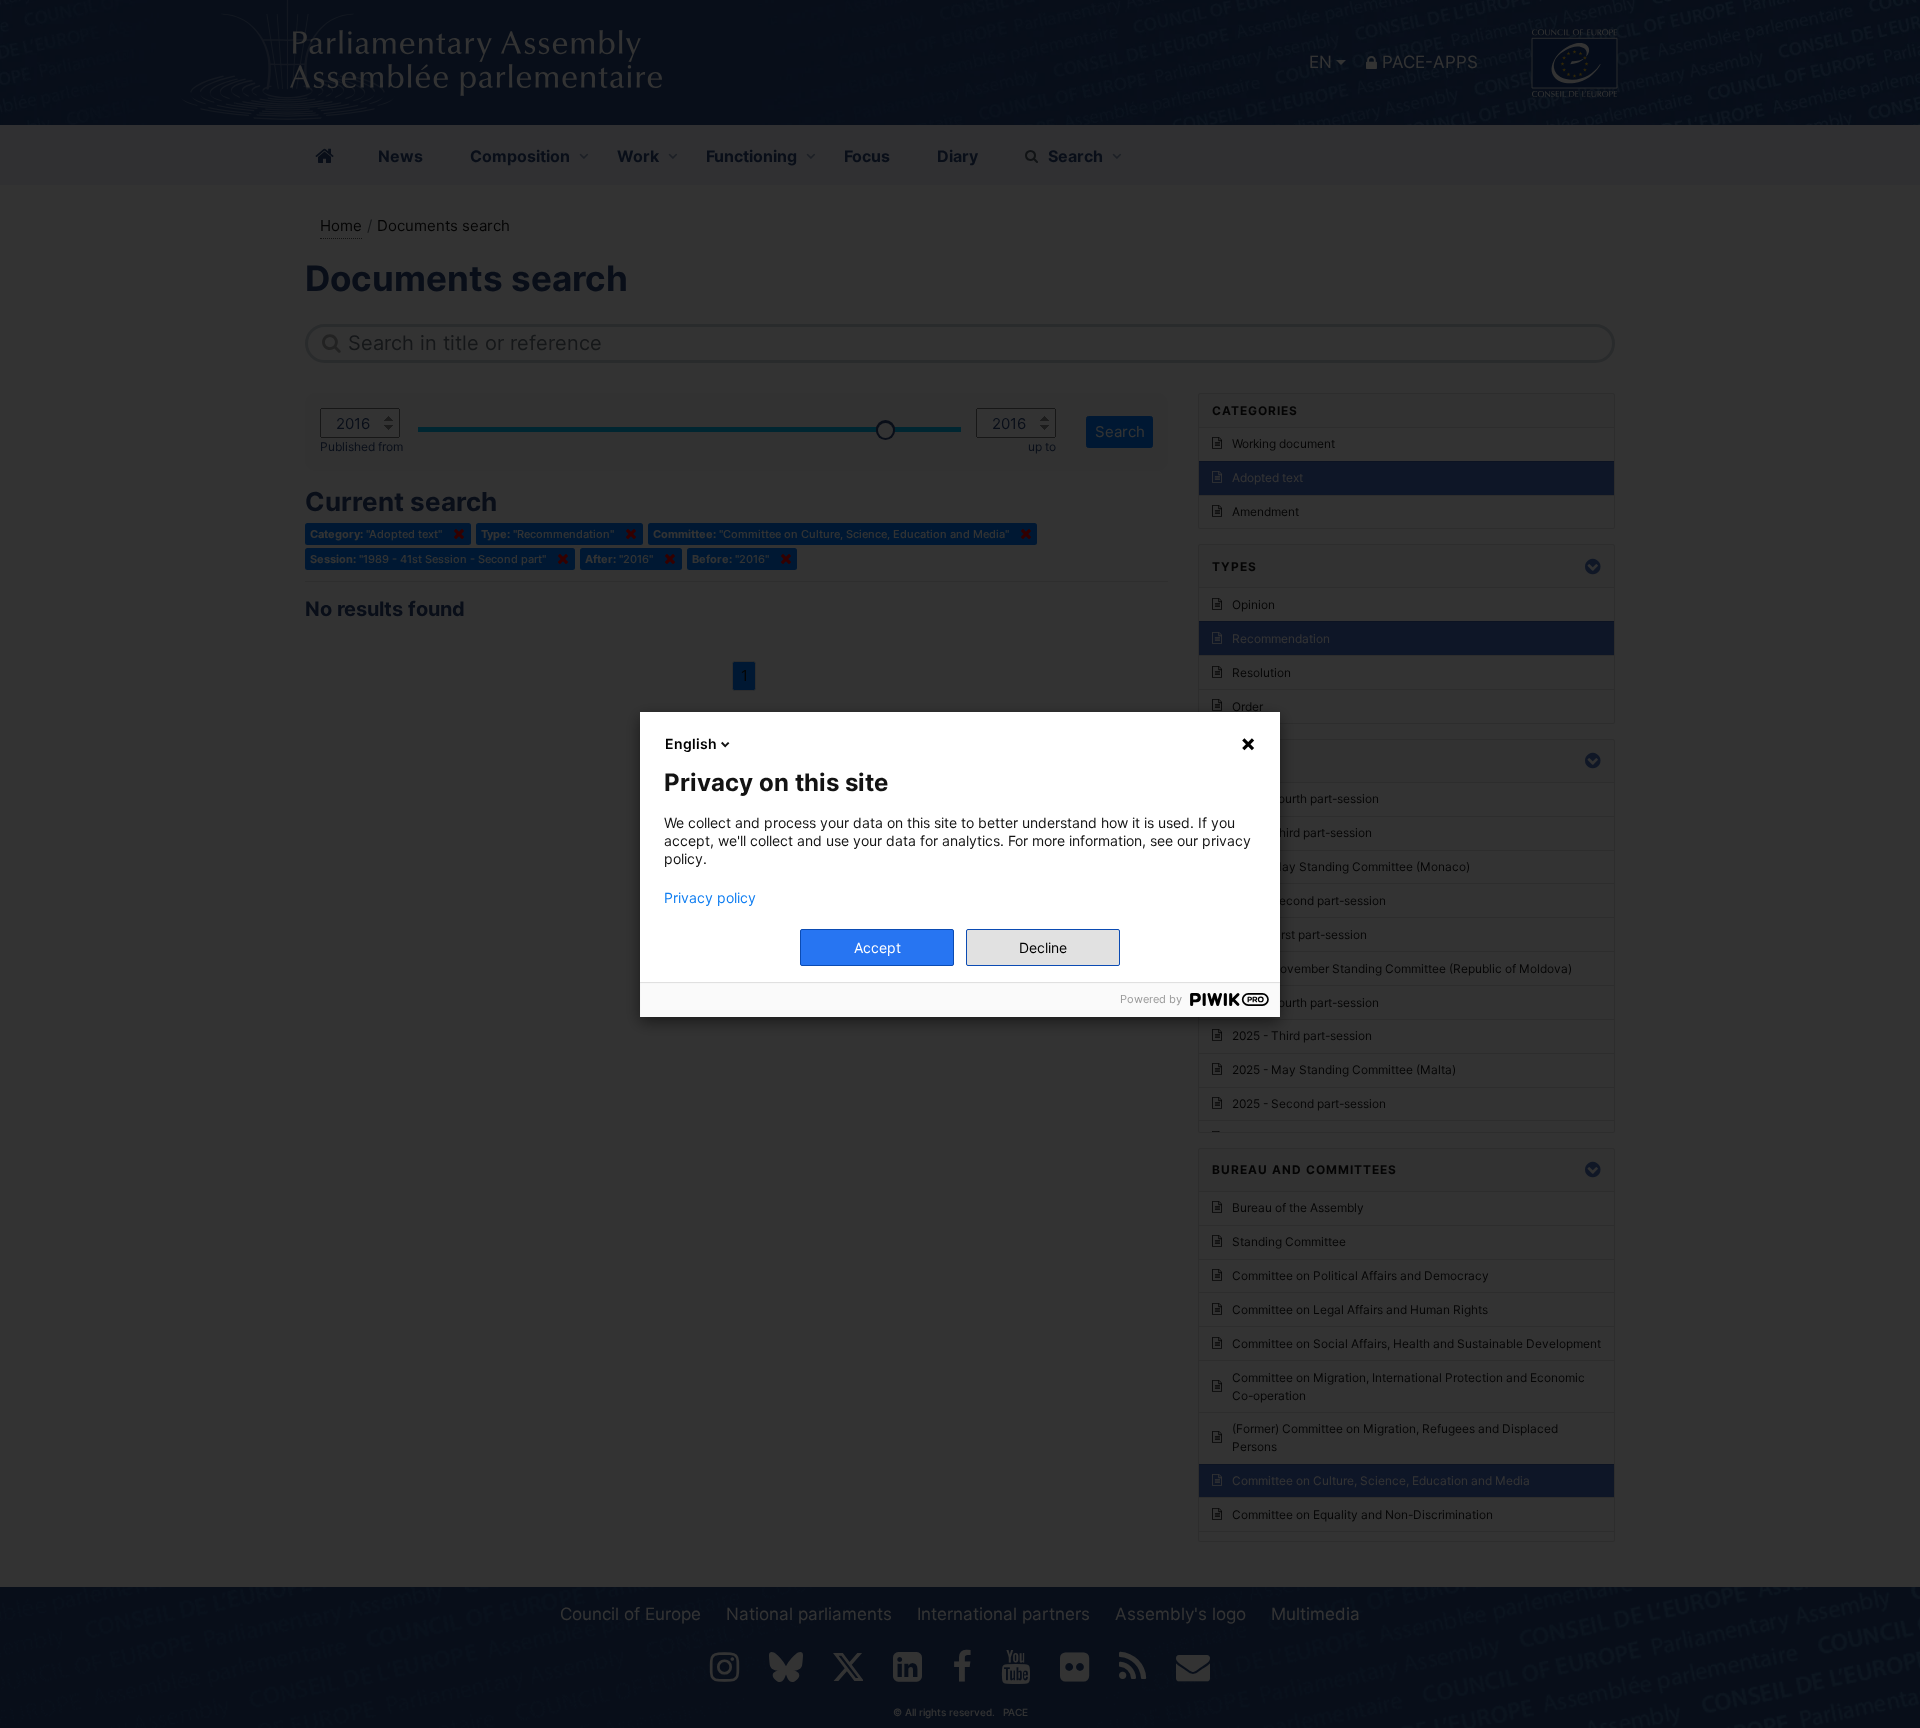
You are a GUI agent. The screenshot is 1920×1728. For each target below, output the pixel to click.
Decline (1043, 947)
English (691, 743)
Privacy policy (710, 898)
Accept (877, 947)
